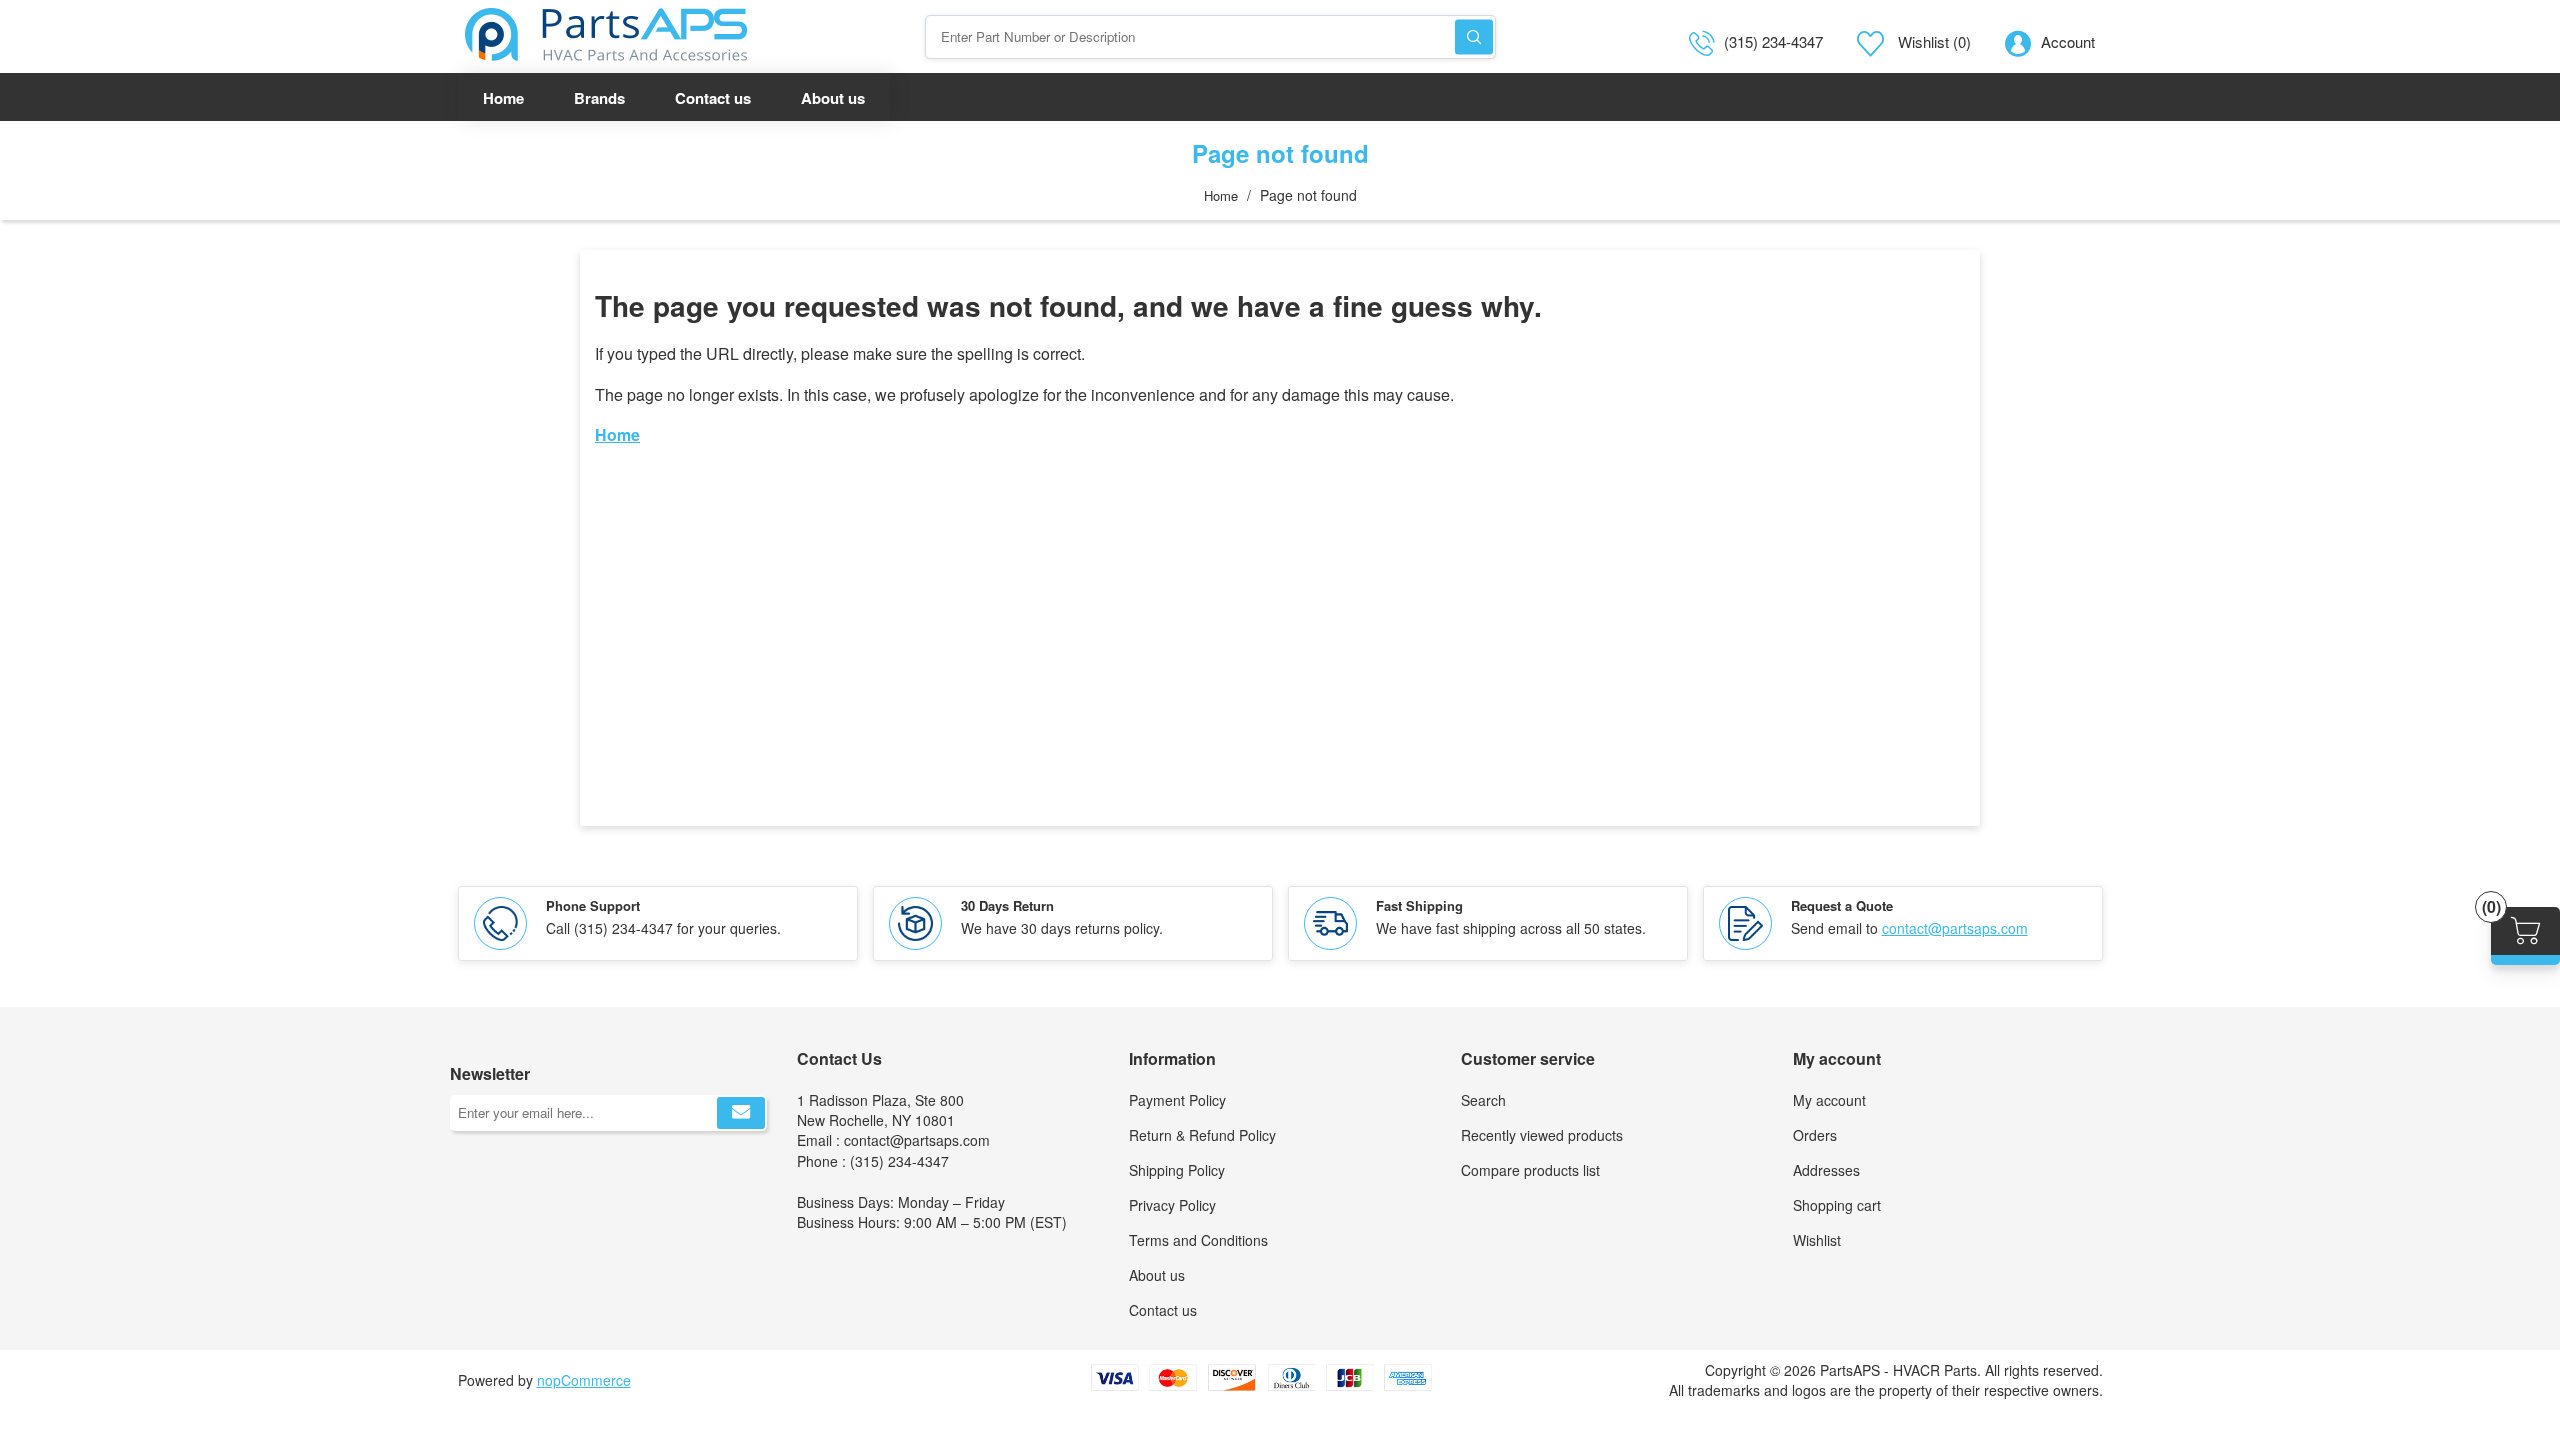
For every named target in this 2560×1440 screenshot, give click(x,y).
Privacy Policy (1172, 1205)
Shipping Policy (1177, 1170)
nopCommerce (584, 1380)
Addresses (1826, 1170)
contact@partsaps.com (1955, 928)
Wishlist (1817, 1240)
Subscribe (741, 1113)
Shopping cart (1837, 1205)
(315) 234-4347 (1773, 41)
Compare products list (1530, 1170)
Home (1221, 195)
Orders (1815, 1135)
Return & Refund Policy (1202, 1135)
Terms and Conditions (1198, 1240)
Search (1474, 36)
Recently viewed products (1542, 1135)
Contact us (1163, 1310)
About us (1157, 1275)
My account (1829, 1100)
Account (2068, 41)
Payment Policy (1177, 1100)
